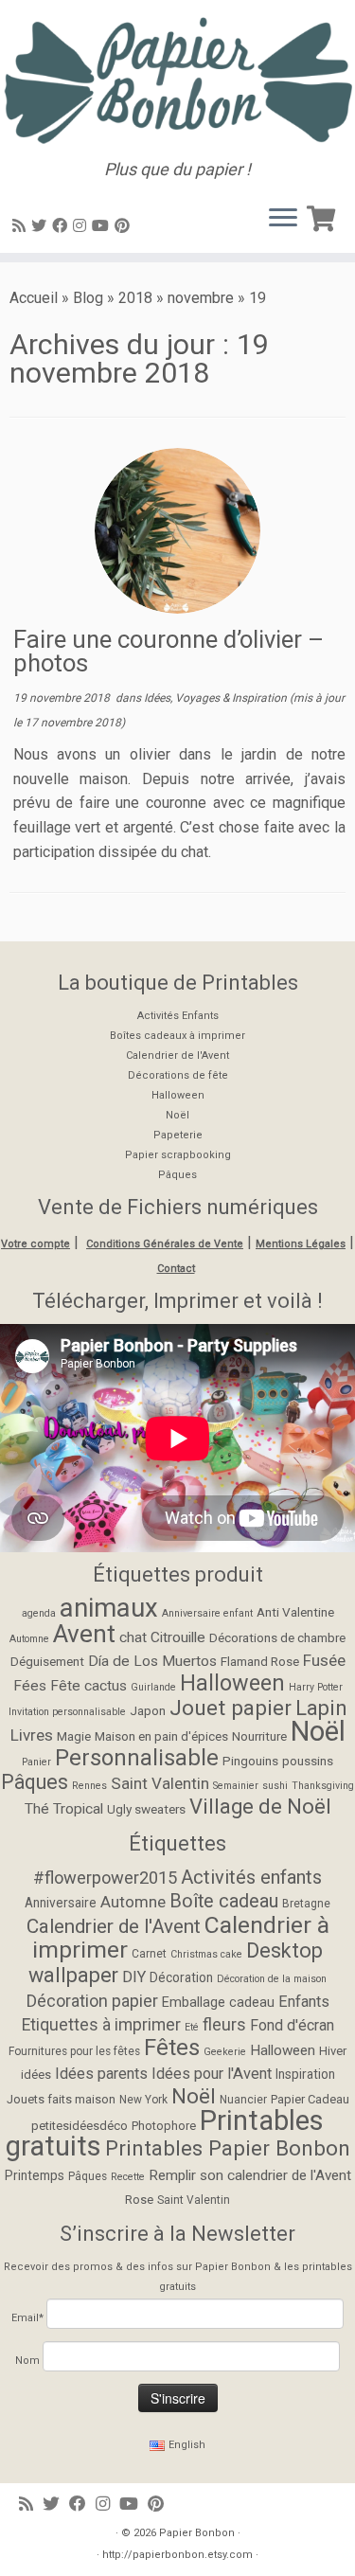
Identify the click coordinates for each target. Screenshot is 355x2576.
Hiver (333, 2051)
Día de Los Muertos (152, 1661)
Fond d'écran (292, 2025)
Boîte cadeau (224, 1901)
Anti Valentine (295, 1612)
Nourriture (259, 1736)
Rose (139, 2200)
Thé (37, 1809)
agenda (39, 1613)
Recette (128, 2177)
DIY (134, 1977)
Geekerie (225, 2052)
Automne (29, 1639)
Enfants (304, 2002)
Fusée (324, 1660)
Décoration (181, 1977)
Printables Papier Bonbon (228, 2148)
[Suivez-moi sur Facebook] (62, 226)
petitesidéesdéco (80, 2126)
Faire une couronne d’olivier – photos (169, 652)
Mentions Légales (301, 1244)
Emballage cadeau (218, 2003)
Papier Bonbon (197, 2533)
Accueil (34, 298)
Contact (176, 1269)
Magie (74, 1736)
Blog (88, 298)
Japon (148, 1710)
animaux (109, 1608)
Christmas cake (206, 1954)
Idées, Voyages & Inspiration (217, 698)
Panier (36, 1762)
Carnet (149, 1954)
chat (133, 1637)
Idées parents (101, 2074)
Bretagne (306, 1904)
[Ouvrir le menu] (283, 219)
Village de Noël (260, 1807)
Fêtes (172, 2048)
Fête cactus (89, 1686)
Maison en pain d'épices (161, 1736)
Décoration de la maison (272, 1979)
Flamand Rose (260, 1661)
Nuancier (243, 2100)
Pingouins (250, 1761)
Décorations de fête (178, 1075)
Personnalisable (137, 1758)
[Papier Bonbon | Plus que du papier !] (177, 80)
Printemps (35, 2175)
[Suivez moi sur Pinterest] (125, 226)
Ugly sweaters (146, 1809)
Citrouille (178, 1637)
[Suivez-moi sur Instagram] (82, 226)
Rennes (89, 1786)
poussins (308, 1761)
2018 (135, 298)
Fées (30, 1686)
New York (143, 2100)
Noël (177, 1115)
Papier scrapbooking (178, 1155)
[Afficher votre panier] (324, 215)
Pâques (177, 1175)
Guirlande (153, 1687)
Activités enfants (251, 1877)
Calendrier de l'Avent (177, 1055)
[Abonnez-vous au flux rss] (22, 226)
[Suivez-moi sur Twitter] (42, 226)
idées (36, 2075)
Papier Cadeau (310, 2099)
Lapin (321, 1708)
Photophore (164, 2126)
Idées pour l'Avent (212, 2074)
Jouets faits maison (61, 2099)
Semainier (236, 1786)
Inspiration (305, 2074)
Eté (192, 2027)
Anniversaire (61, 1903)
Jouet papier (231, 1708)
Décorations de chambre (277, 1637)
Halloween (178, 1095)
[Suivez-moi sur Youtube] (103, 226)
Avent (84, 1634)
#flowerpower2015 (105, 1878)
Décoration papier (92, 2001)
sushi (275, 1786)
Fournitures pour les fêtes (74, 2051)
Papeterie (178, 1135)
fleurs (224, 2024)
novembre (201, 298)
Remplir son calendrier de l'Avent (250, 2175)
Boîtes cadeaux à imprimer (177, 1036)
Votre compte (35, 1244)
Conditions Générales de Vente (165, 1244)
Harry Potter (316, 1687)
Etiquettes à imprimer (101, 2025)
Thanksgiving (323, 1786)
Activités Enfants (178, 1016)
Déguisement (47, 1661)
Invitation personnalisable (67, 1712)
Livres (32, 1735)
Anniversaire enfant (207, 1613)
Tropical (78, 1809)
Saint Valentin (160, 1783)
